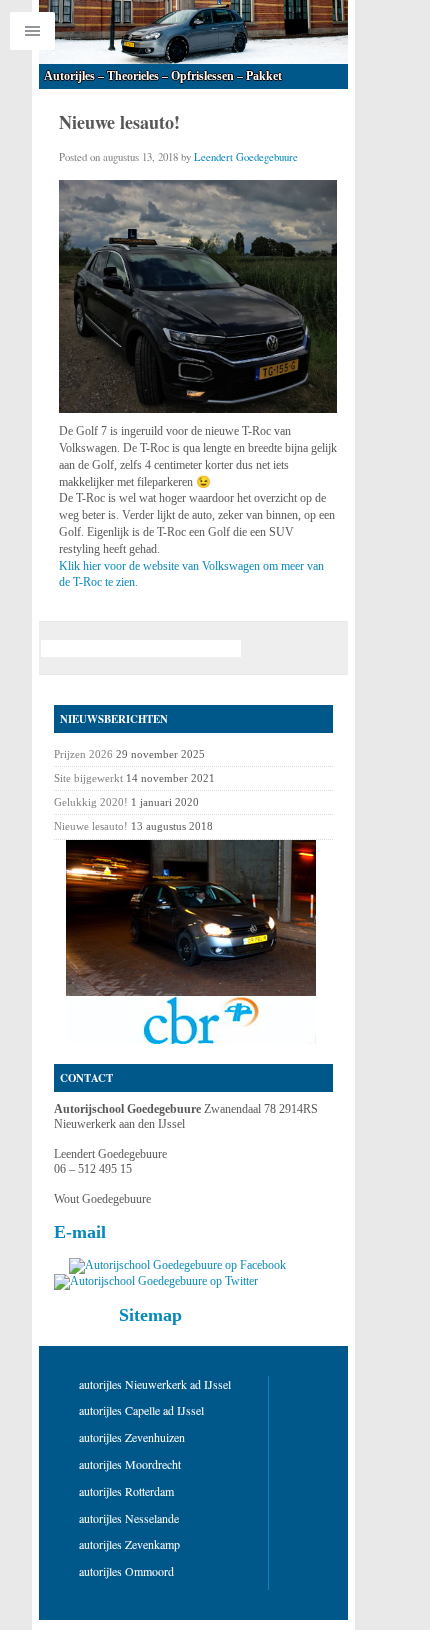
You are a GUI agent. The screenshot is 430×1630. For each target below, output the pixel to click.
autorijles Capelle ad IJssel (141, 1410)
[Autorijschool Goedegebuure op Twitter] (156, 1281)
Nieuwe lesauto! (91, 826)
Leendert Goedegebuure (246, 157)
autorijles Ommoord (126, 1571)
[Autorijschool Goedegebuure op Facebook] (177, 1265)
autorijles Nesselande (129, 1518)
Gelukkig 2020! (91, 802)
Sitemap (150, 1315)
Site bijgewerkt (88, 778)
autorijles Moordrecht (130, 1464)
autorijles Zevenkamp (129, 1544)
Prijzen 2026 (83, 754)
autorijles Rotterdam (126, 1491)
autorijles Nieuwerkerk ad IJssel (155, 1384)
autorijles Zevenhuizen (132, 1437)
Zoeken (278, 648)
